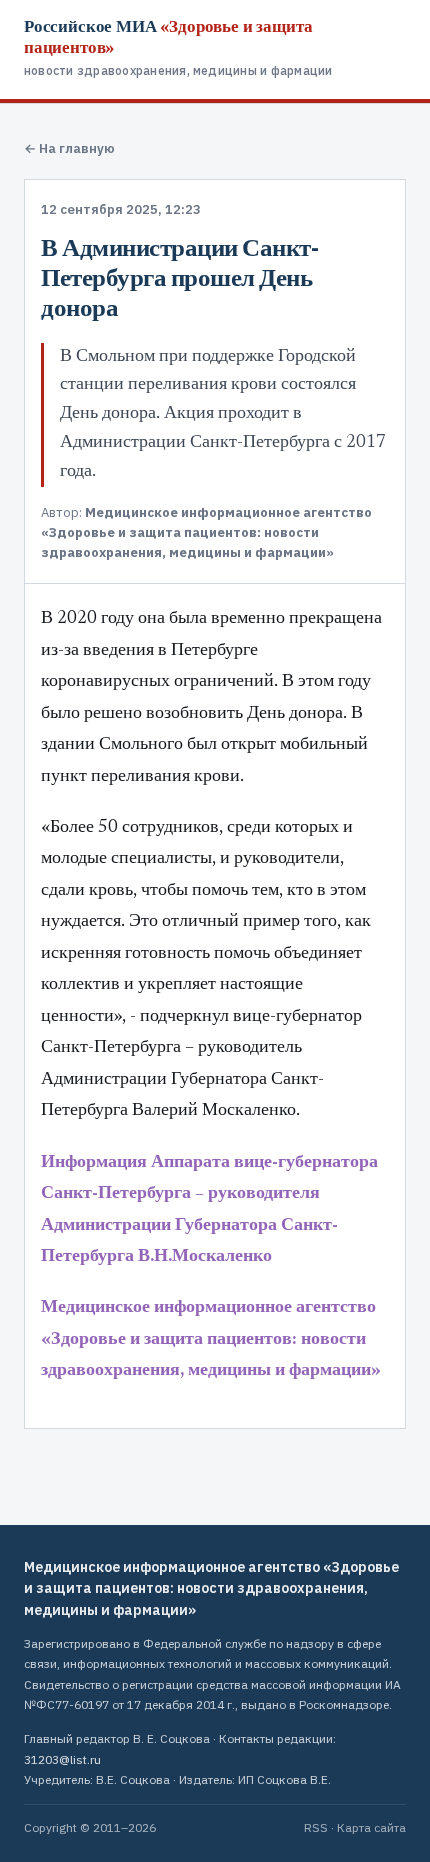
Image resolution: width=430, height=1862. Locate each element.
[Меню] (398, 33)
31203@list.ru (62, 1759)
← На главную (69, 148)
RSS (316, 1827)
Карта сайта (371, 1827)
